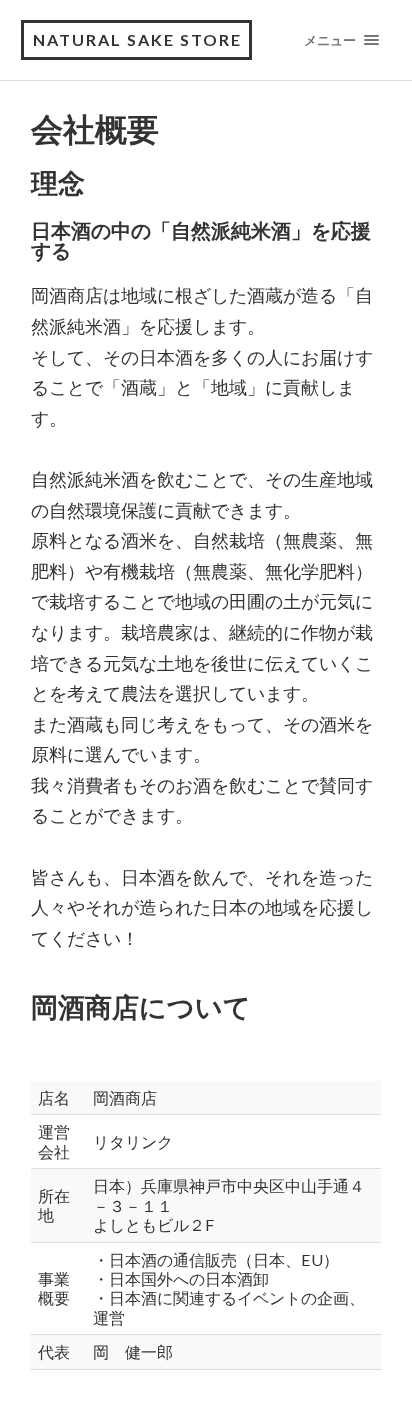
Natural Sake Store (137, 39)
